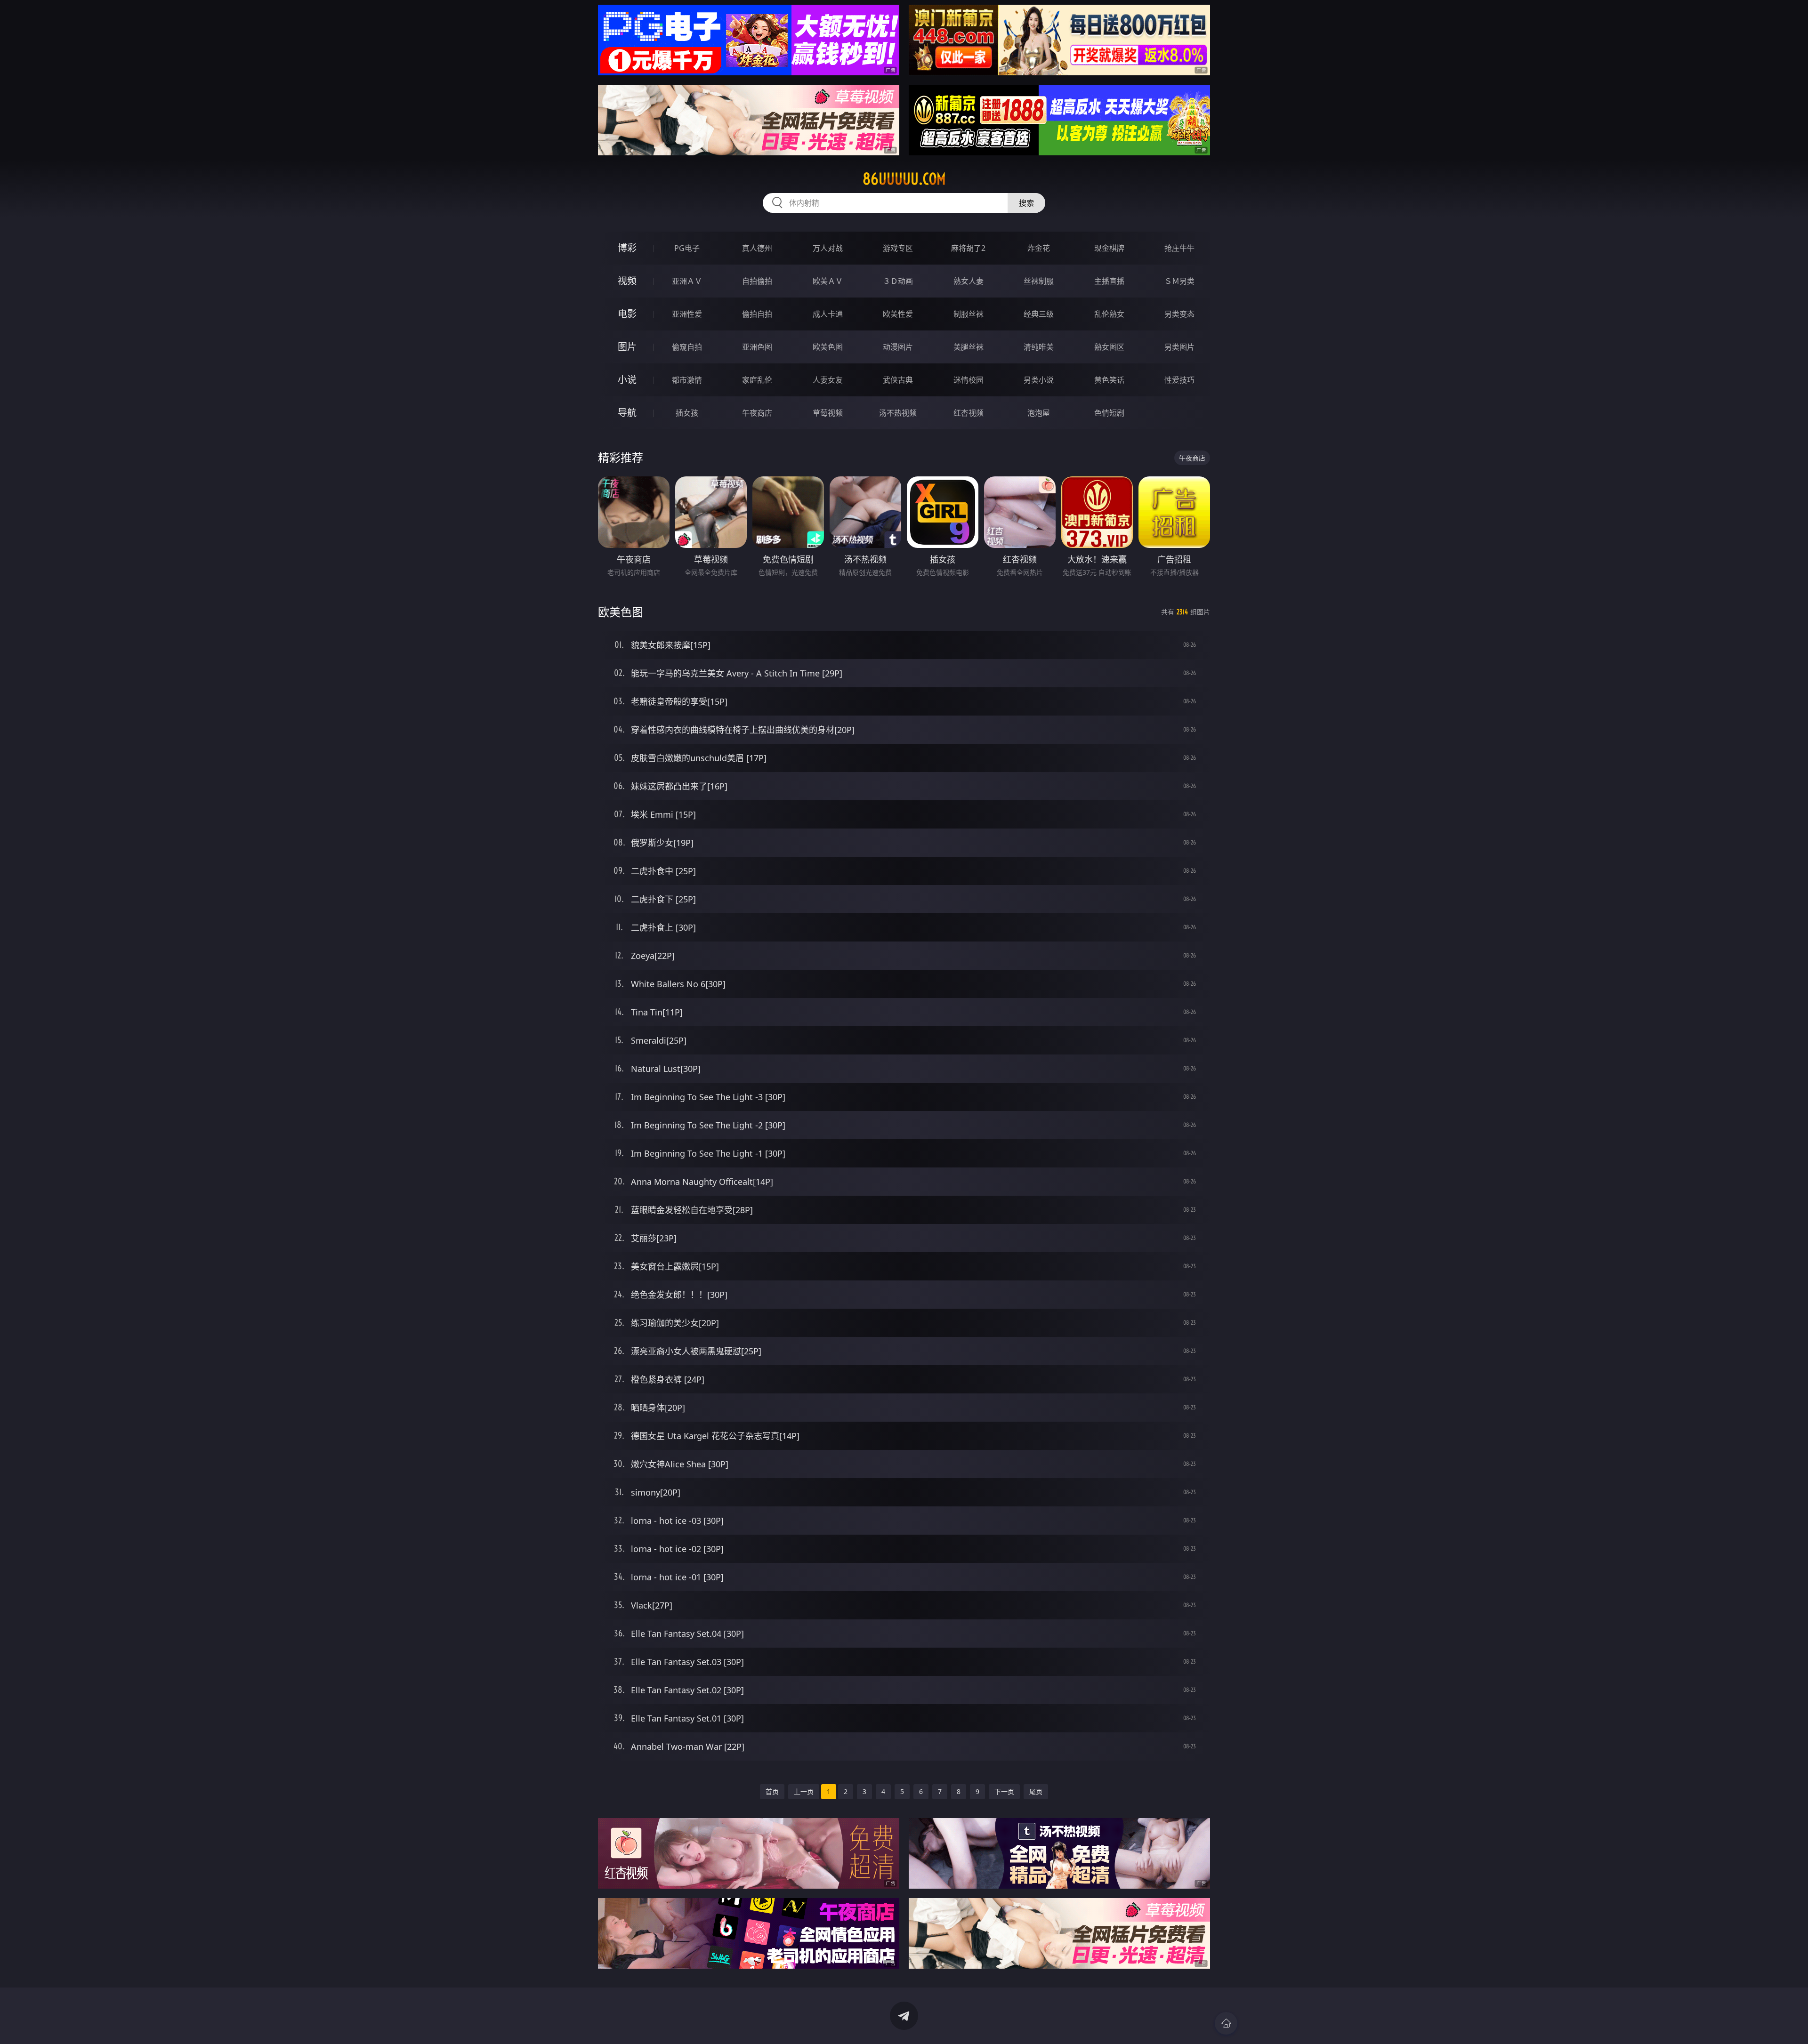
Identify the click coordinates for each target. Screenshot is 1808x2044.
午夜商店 (757, 413)
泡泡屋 (1039, 413)
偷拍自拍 (757, 314)
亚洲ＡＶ (687, 281)
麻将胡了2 (968, 248)
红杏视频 (969, 413)
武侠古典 (898, 380)
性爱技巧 (1179, 380)
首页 (772, 1791)
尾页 (1036, 1791)
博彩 (627, 248)
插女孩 (687, 413)
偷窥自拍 (687, 347)
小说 (627, 380)
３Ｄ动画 (898, 281)
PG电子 (687, 248)
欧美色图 (828, 347)
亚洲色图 (757, 347)
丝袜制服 (1039, 281)
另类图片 (1179, 347)
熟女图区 (1109, 347)
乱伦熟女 (1109, 314)
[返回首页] (1226, 2023)
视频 (627, 281)
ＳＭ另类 (1179, 281)
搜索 (1026, 203)
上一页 (804, 1791)
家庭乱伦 (757, 380)
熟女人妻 (969, 281)
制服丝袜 (969, 314)
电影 (627, 314)
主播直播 (1109, 281)
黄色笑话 (1109, 380)
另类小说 (1039, 380)
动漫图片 (898, 347)
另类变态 (1179, 314)
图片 (627, 347)
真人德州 (757, 248)
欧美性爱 (898, 314)
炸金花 (1039, 248)
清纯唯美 (1039, 347)
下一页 (1004, 1791)
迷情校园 (969, 380)
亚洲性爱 (687, 314)
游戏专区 (898, 248)
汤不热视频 (898, 413)
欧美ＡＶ (828, 281)
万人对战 (828, 248)
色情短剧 (1109, 413)
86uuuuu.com (904, 179)
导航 (627, 413)
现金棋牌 (1109, 248)
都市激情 (687, 380)
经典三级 (1039, 314)
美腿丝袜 (969, 347)
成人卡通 (828, 314)
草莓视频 (828, 413)
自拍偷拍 (757, 281)
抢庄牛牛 (1179, 248)
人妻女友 (828, 380)
